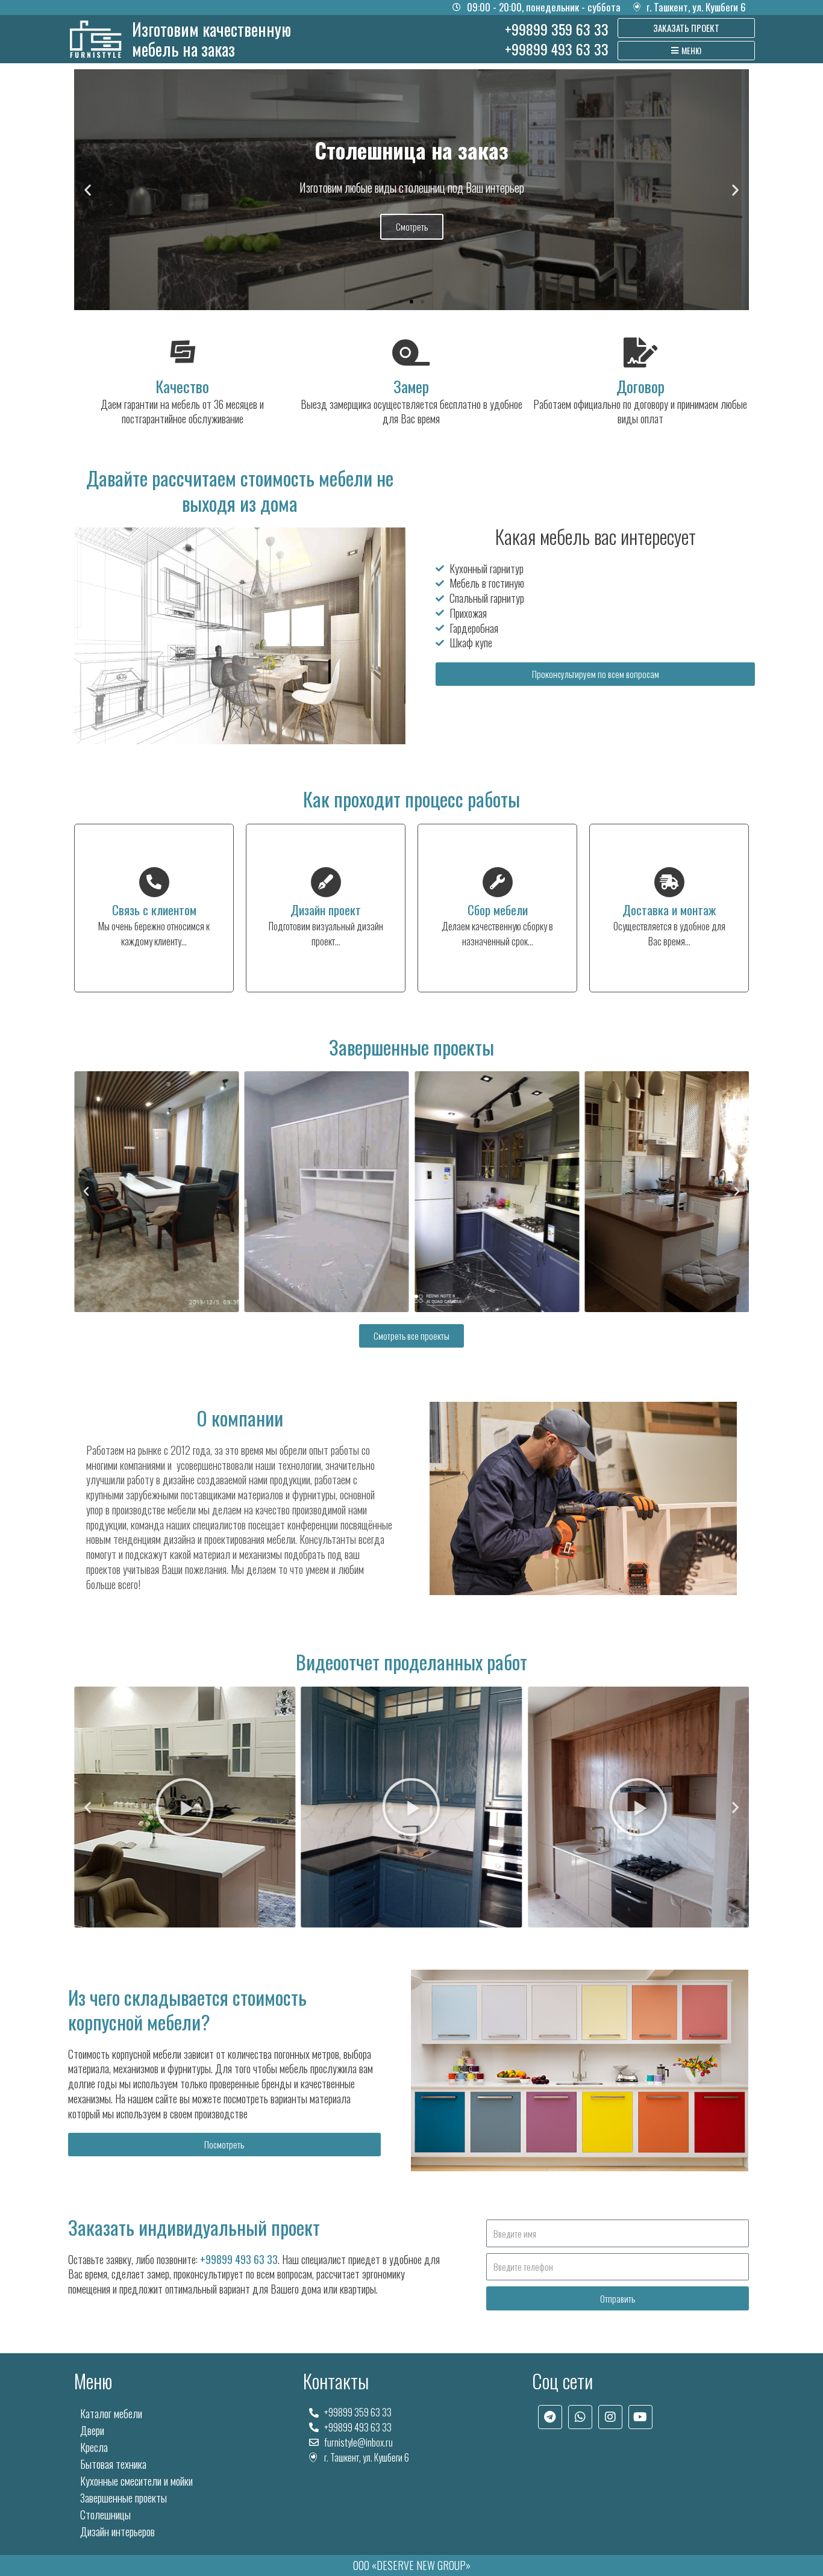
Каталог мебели (111, 2413)
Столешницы (105, 2515)
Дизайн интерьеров (117, 2531)
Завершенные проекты (124, 2498)
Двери (92, 2430)
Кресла (94, 2447)
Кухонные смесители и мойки (136, 2481)
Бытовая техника (113, 2464)
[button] (88, 189)
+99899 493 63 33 (239, 2259)
